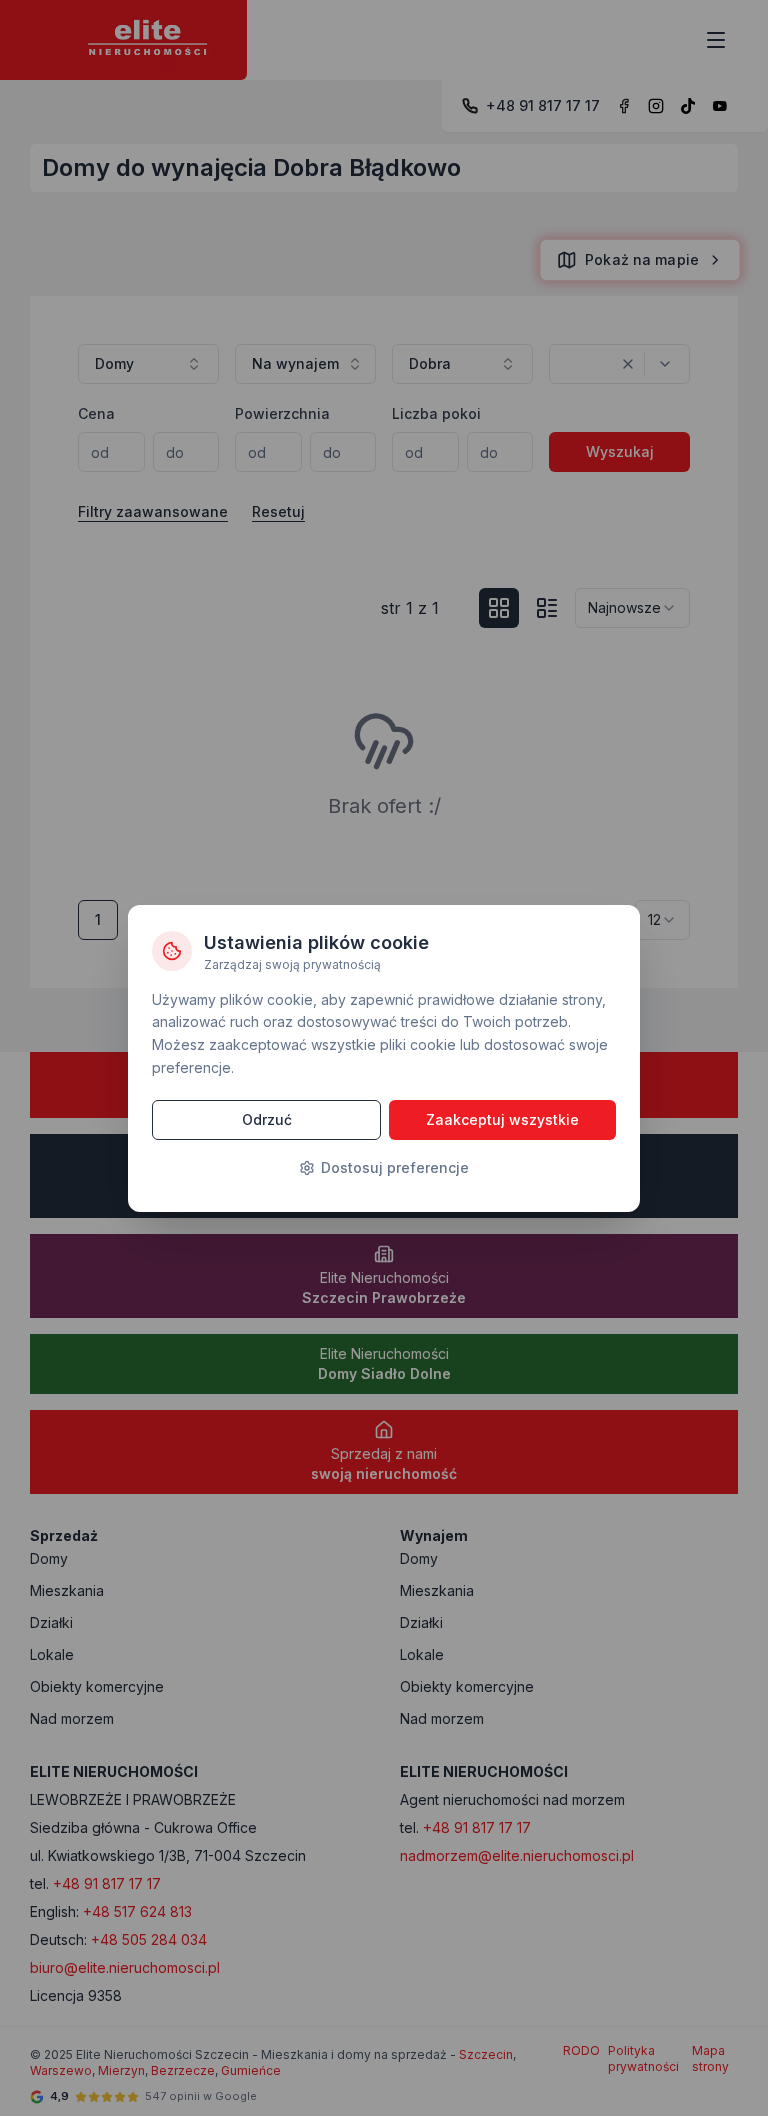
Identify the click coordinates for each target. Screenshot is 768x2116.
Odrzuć (267, 1119)
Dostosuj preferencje (395, 1167)
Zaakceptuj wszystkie (502, 1119)
